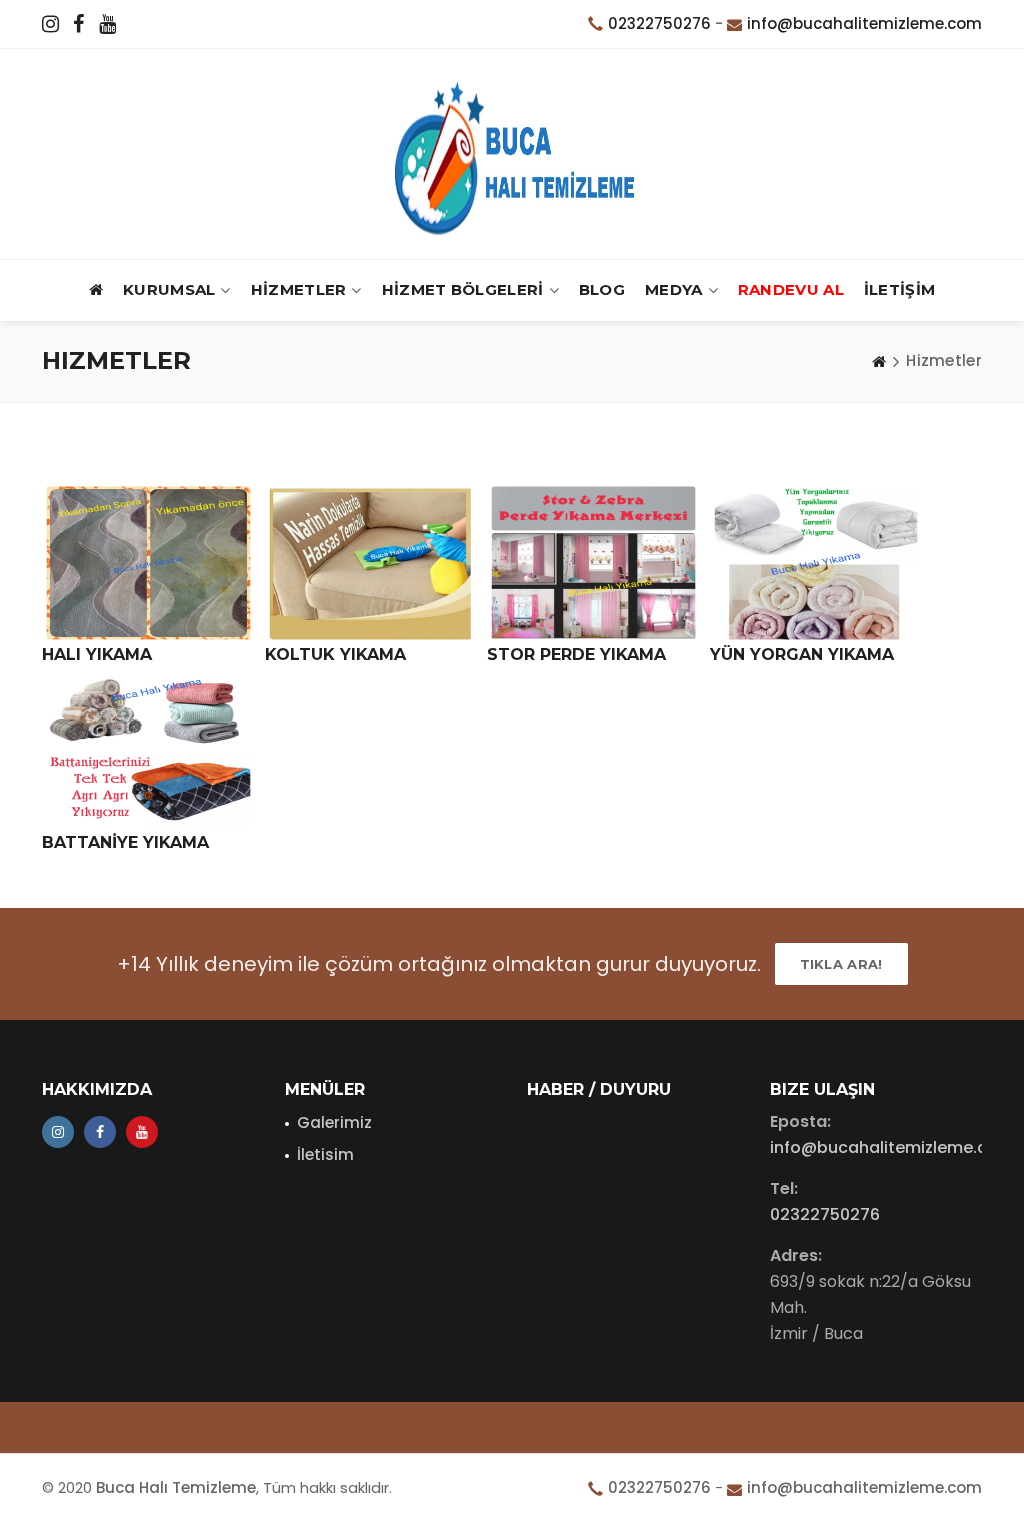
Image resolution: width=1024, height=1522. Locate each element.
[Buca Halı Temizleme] (512, 154)
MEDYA (674, 289)
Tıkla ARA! (841, 964)
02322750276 (659, 23)
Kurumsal (169, 289)
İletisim (325, 1154)
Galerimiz (334, 1122)
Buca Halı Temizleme (176, 1487)
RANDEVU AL (791, 289)
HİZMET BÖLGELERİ (463, 289)
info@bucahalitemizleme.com (864, 23)
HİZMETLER (299, 289)
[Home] (879, 361)
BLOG (602, 289)
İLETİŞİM (899, 289)
